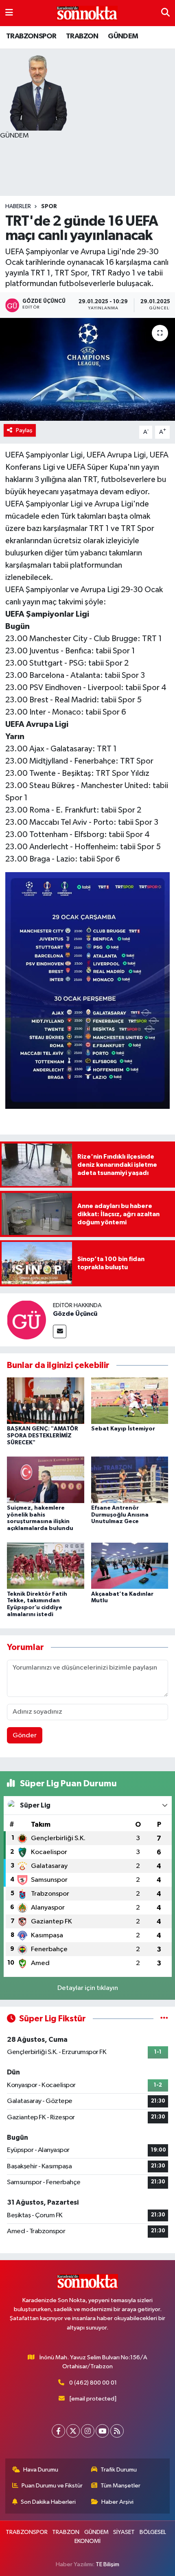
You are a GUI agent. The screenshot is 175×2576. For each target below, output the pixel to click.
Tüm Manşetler (120, 2486)
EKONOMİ (87, 2541)
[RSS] (117, 2431)
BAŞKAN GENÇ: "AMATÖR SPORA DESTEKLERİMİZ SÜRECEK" (43, 1436)
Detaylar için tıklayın (88, 1988)
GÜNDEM (123, 36)
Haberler (18, 207)
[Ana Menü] (9, 13)
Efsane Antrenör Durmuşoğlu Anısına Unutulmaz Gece (120, 1515)
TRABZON (82, 36)
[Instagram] (88, 2431)
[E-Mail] (60, 1331)
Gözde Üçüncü (75, 1314)
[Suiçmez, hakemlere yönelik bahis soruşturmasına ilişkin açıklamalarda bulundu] (46, 1480)
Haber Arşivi (117, 2502)
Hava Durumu (41, 2470)
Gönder (25, 1735)
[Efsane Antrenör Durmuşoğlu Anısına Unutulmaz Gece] (130, 1480)
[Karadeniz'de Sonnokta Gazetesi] (87, 13)
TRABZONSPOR (31, 36)
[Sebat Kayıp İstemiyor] (130, 1400)
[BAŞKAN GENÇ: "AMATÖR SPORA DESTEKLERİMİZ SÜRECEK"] (46, 1400)
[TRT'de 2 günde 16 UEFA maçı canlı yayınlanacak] (87, 369)
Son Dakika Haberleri (48, 2502)
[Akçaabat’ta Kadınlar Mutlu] (130, 1565)
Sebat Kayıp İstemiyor (123, 1429)
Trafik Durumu (119, 2470)
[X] (73, 2431)
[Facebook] (58, 2431)
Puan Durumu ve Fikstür (52, 2486)
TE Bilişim (107, 2564)
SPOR (49, 207)
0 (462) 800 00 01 (93, 2383)
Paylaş (24, 430)
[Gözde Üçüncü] (26, 1320)
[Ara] (165, 13)
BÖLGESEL (153, 2532)
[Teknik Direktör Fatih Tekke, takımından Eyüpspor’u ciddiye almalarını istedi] (46, 1565)
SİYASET (124, 2532)
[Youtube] (102, 2431)
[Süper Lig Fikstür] (164, 2019)
